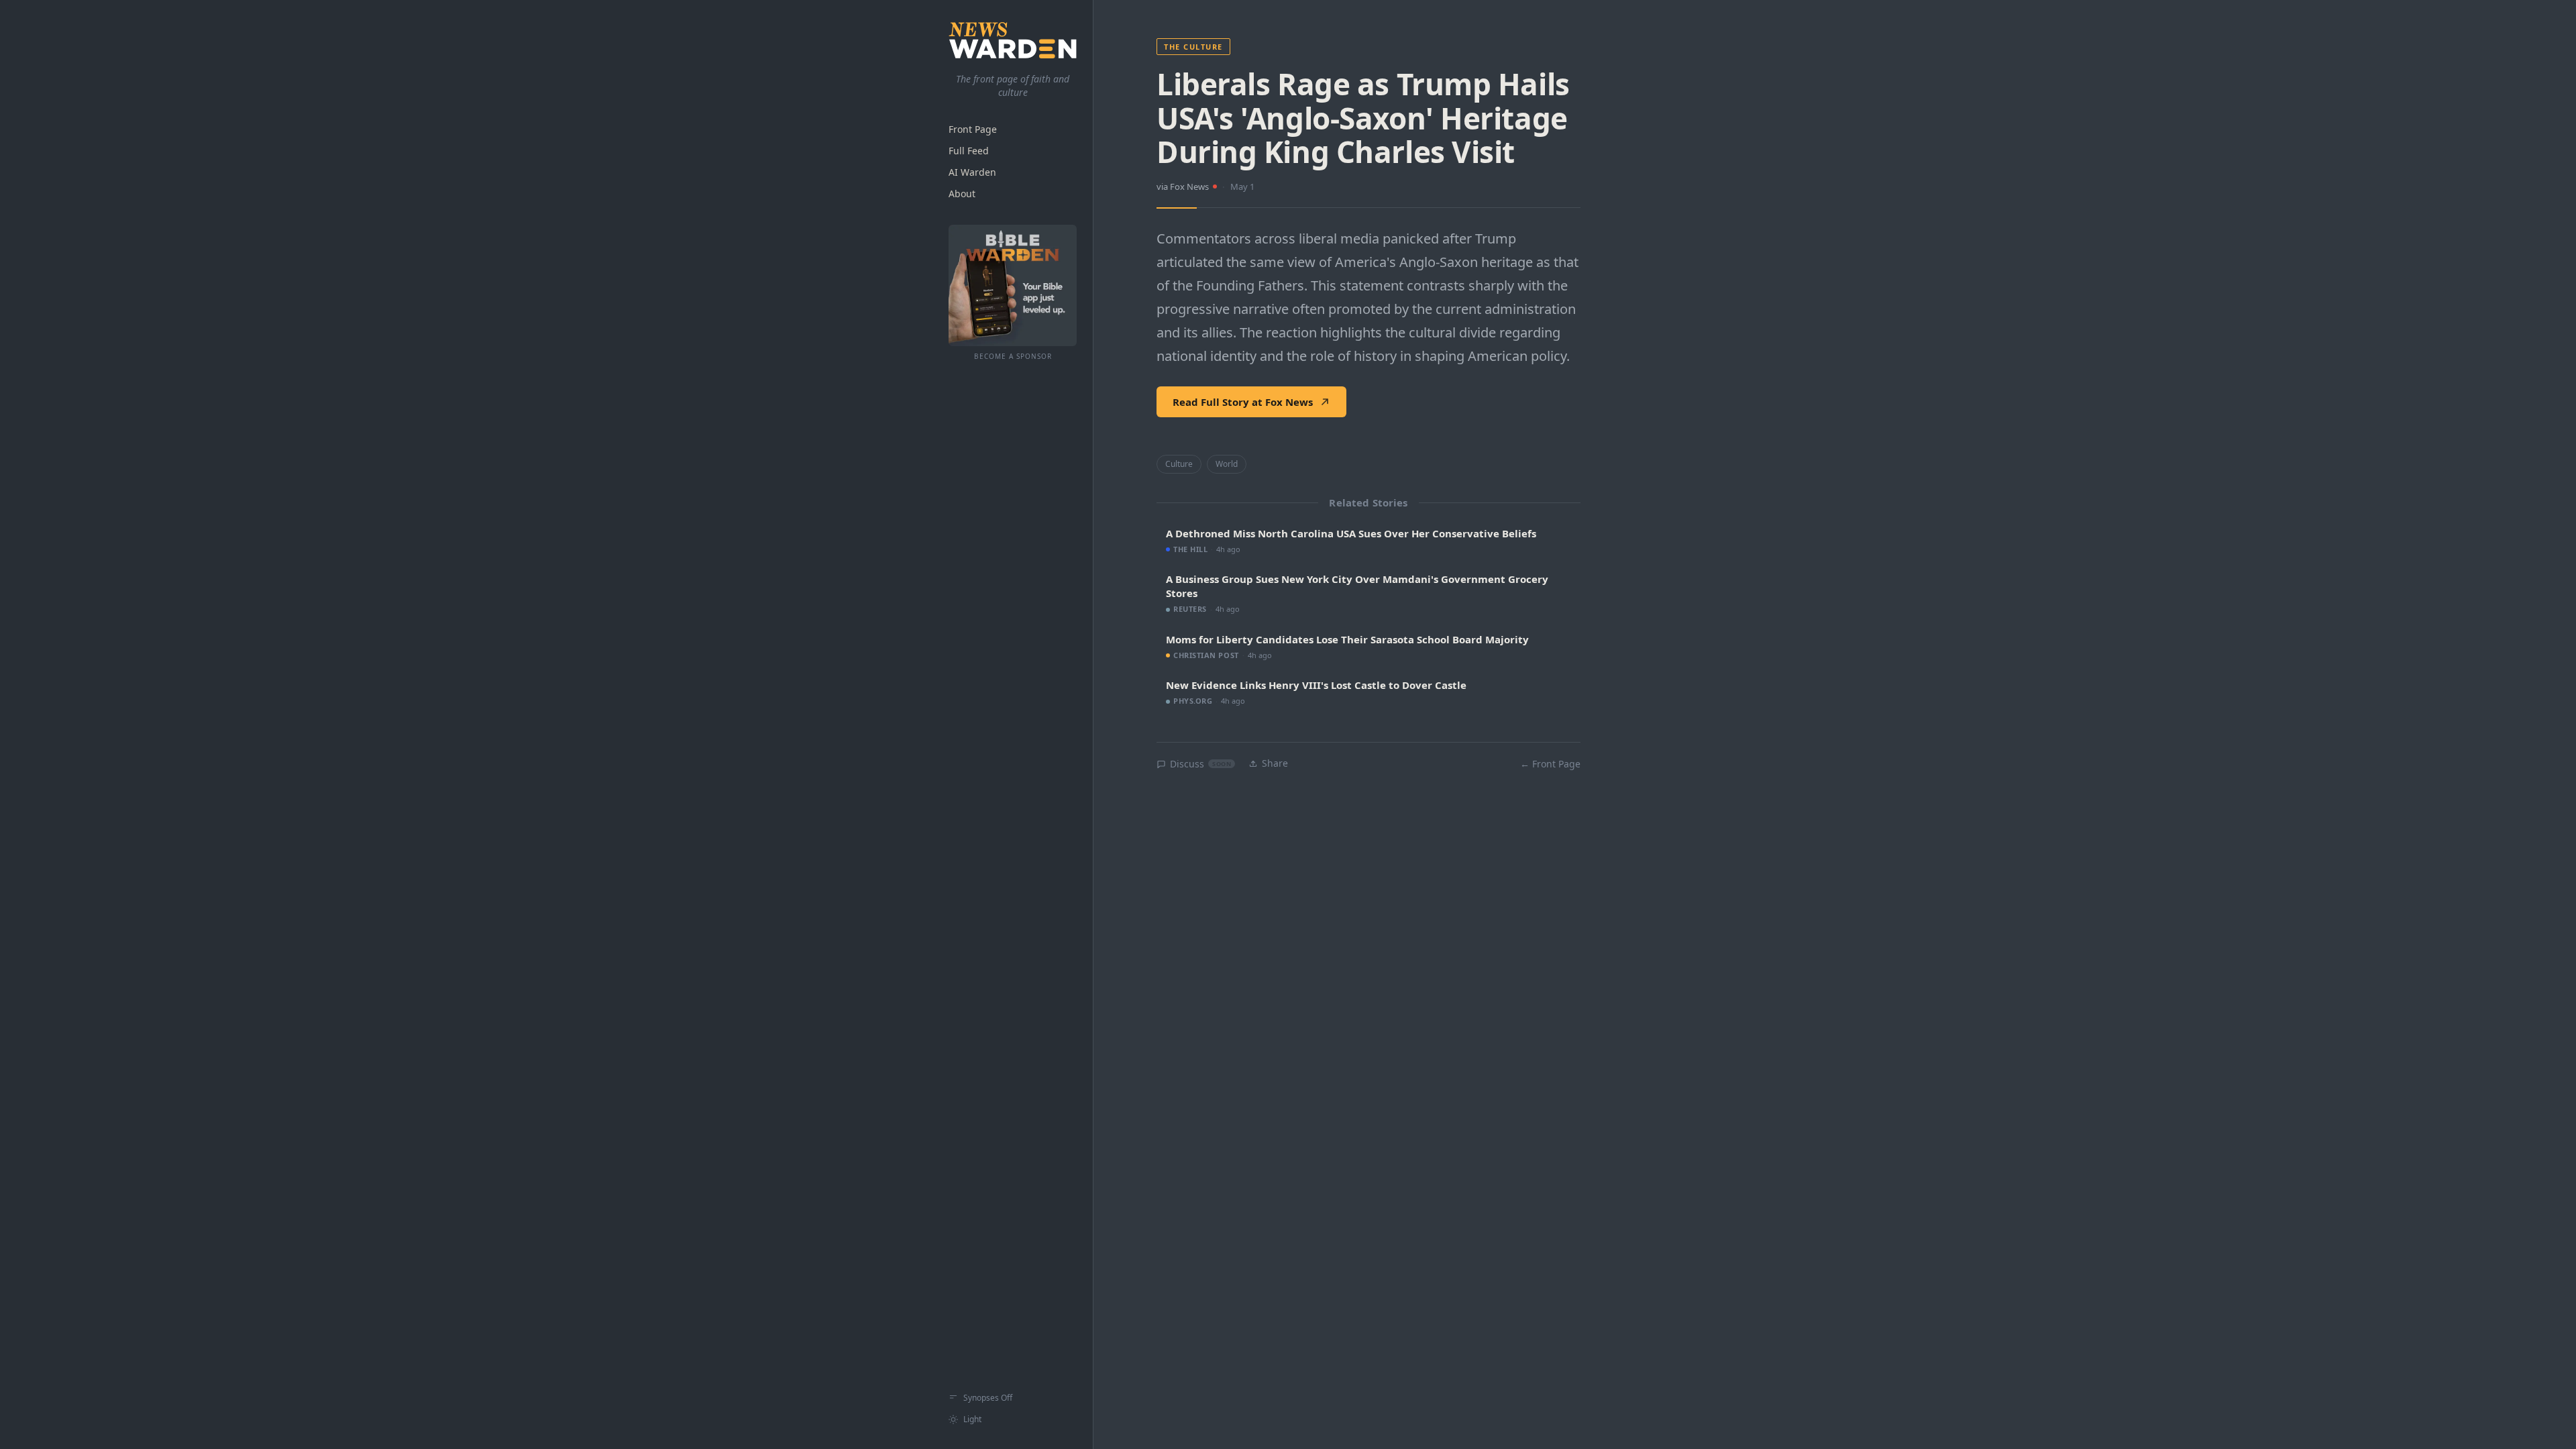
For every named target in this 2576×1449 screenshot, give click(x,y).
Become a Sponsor (1013, 356)
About (962, 194)
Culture (1179, 464)
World (1227, 464)
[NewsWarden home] (1013, 40)
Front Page (973, 129)
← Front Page (1550, 764)
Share (1275, 763)
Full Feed (969, 151)
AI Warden (972, 172)
